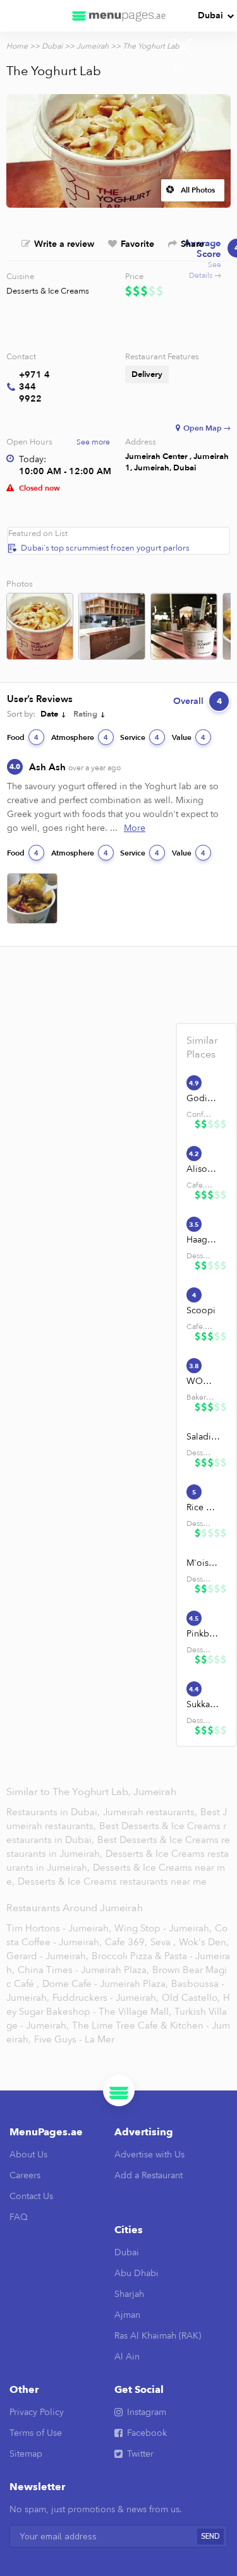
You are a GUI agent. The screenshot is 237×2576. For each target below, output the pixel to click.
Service (140, 737)
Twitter (140, 2454)
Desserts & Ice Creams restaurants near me (112, 1881)
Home (17, 46)
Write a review (64, 244)
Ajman (127, 2315)
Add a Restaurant (149, 2175)
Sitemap (26, 2454)
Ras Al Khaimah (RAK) (158, 2336)
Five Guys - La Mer (74, 2039)
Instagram (147, 2412)
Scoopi (201, 1310)
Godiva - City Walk (204, 1098)
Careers (25, 2175)
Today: (33, 459)
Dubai (210, 15)
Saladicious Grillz (204, 1437)
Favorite (137, 244)
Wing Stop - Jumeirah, (163, 1928)
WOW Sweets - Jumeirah (204, 1381)
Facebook (147, 2433)
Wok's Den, (204, 1942)
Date (49, 714)
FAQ (19, 2217)
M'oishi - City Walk (204, 1563)
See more (93, 442)
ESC (183, 68)
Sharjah (129, 2294)
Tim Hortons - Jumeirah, (59, 1928)
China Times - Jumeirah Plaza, (83, 1970)
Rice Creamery (204, 1507)
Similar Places (202, 1047)
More (135, 828)
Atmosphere (80, 737)
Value (189, 737)
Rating (85, 714)
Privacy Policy (37, 2412)
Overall (197, 701)
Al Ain (127, 2357)
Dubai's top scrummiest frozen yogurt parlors (105, 548)
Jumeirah (93, 46)
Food (23, 737)
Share (192, 244)
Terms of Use (36, 2433)
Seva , (163, 1942)
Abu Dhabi (137, 2273)
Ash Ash (75, 767)
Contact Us (31, 2196)
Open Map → (207, 428)
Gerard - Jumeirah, (47, 1956)
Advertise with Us (149, 2155)
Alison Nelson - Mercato (204, 1169)
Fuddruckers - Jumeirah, (106, 1998)
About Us (28, 2155)
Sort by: (21, 714)
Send (210, 2537)
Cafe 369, (126, 1942)
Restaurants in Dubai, (54, 1812)
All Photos (198, 190)
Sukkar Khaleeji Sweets (204, 1704)
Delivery (147, 374)
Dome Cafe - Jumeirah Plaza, (105, 1984)
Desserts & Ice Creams (48, 291)
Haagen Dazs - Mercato (204, 1240)
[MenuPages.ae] (119, 16)
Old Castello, (191, 1998)
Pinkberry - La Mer (204, 1634)
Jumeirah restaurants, (151, 1812)
